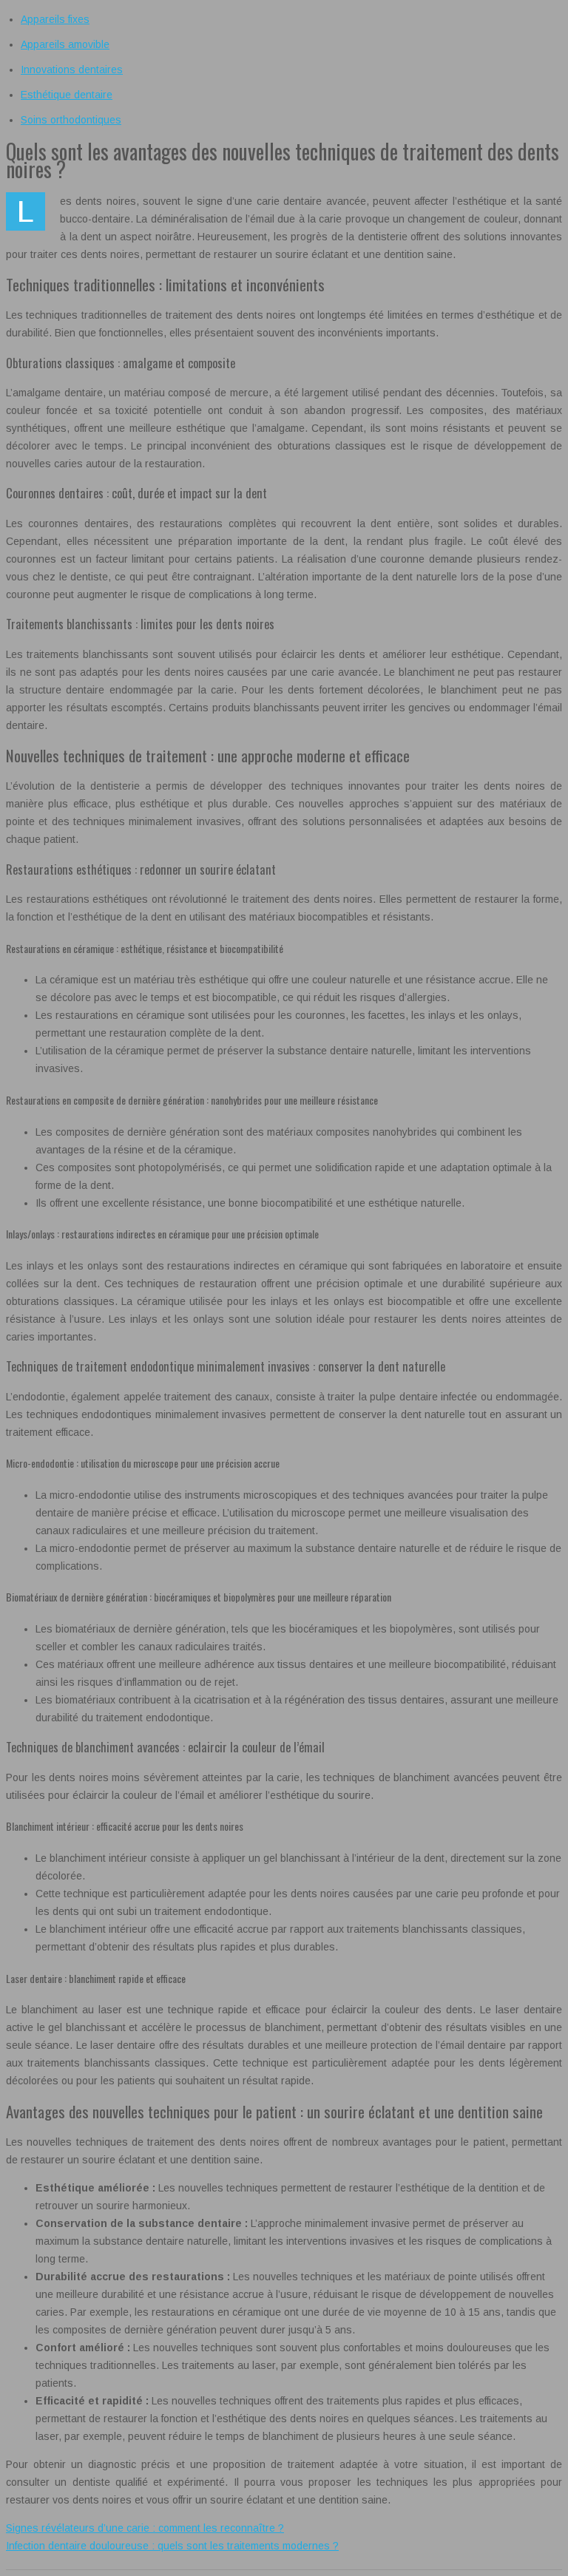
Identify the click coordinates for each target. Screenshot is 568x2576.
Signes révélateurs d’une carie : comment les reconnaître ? (145, 2528)
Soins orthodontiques (71, 120)
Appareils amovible (65, 44)
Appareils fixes (55, 19)
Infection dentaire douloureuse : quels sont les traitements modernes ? (172, 2546)
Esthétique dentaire (67, 95)
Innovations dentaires (72, 70)
